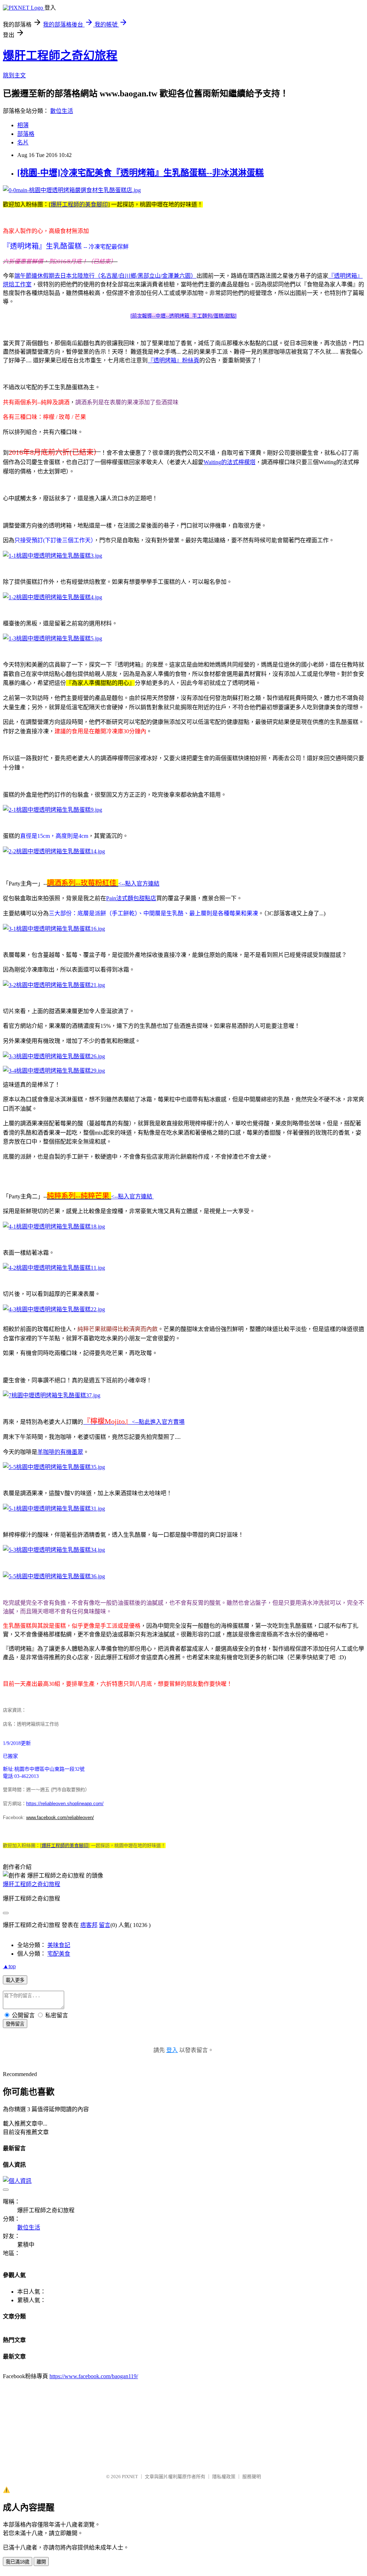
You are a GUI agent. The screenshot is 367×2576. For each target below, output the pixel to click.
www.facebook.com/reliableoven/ (60, 1817)
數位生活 (62, 111)
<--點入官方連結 (139, 884)
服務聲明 (252, 2477)
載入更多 (15, 1980)
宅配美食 (59, 1954)
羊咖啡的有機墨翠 (60, 1452)
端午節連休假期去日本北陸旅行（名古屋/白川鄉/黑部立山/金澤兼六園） (105, 276)
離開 (41, 2562)
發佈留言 (15, 2024)
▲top (9, 1966)
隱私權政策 (224, 2477)
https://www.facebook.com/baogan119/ (94, 2376)
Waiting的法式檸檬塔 (230, 462)
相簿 (23, 125)
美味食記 (59, 1945)
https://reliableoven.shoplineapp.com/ (65, 1804)
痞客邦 (89, 1925)
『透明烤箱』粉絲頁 (173, 360)
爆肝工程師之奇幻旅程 (60, 56)
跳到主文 (14, 75)
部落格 (26, 134)
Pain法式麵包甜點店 (131, 898)
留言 (105, 1925)
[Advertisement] (146, 2423)
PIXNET (130, 2477)
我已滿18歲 (18, 2562)
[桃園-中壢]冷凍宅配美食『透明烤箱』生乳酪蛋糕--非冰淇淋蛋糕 (140, 173)
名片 (23, 142)
